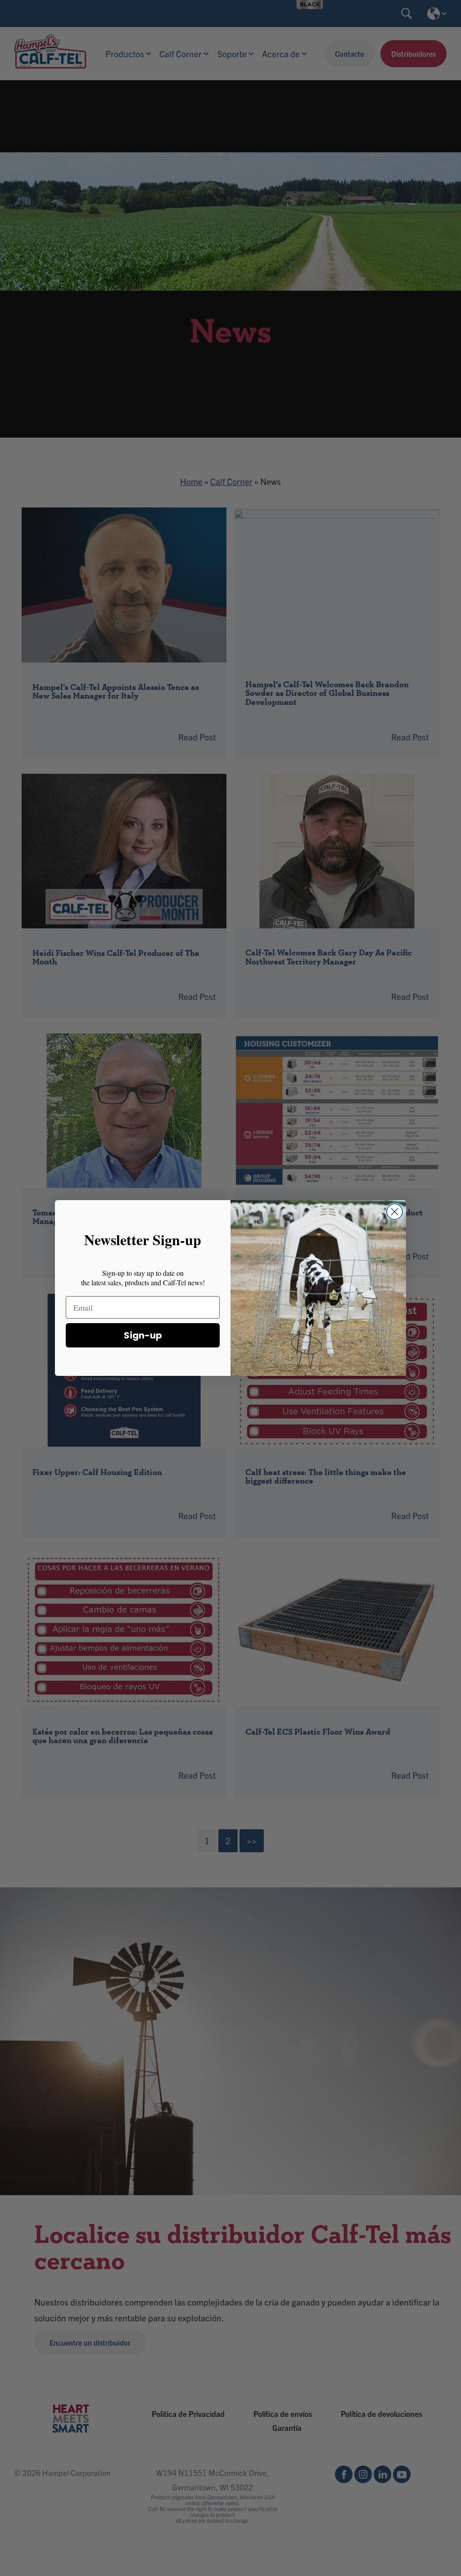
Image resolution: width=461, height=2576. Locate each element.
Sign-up (143, 1335)
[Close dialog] (395, 1212)
